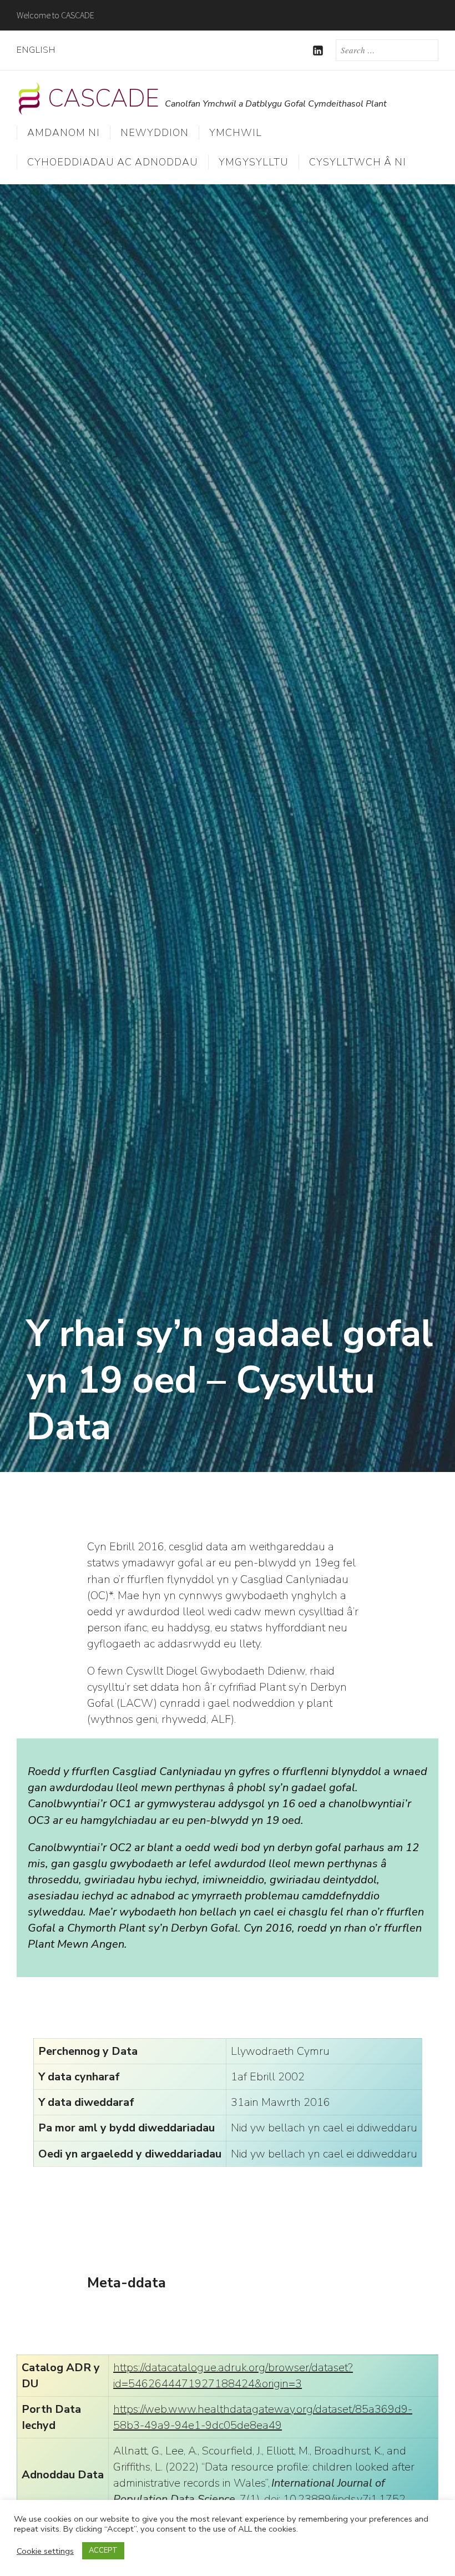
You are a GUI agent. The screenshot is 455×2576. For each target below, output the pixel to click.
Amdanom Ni (64, 133)
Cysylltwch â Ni (358, 162)
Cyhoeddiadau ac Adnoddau (113, 162)
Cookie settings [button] (45, 2551)
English (36, 50)
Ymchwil (236, 133)
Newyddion (155, 133)
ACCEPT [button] (103, 2550)
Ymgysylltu (254, 162)
